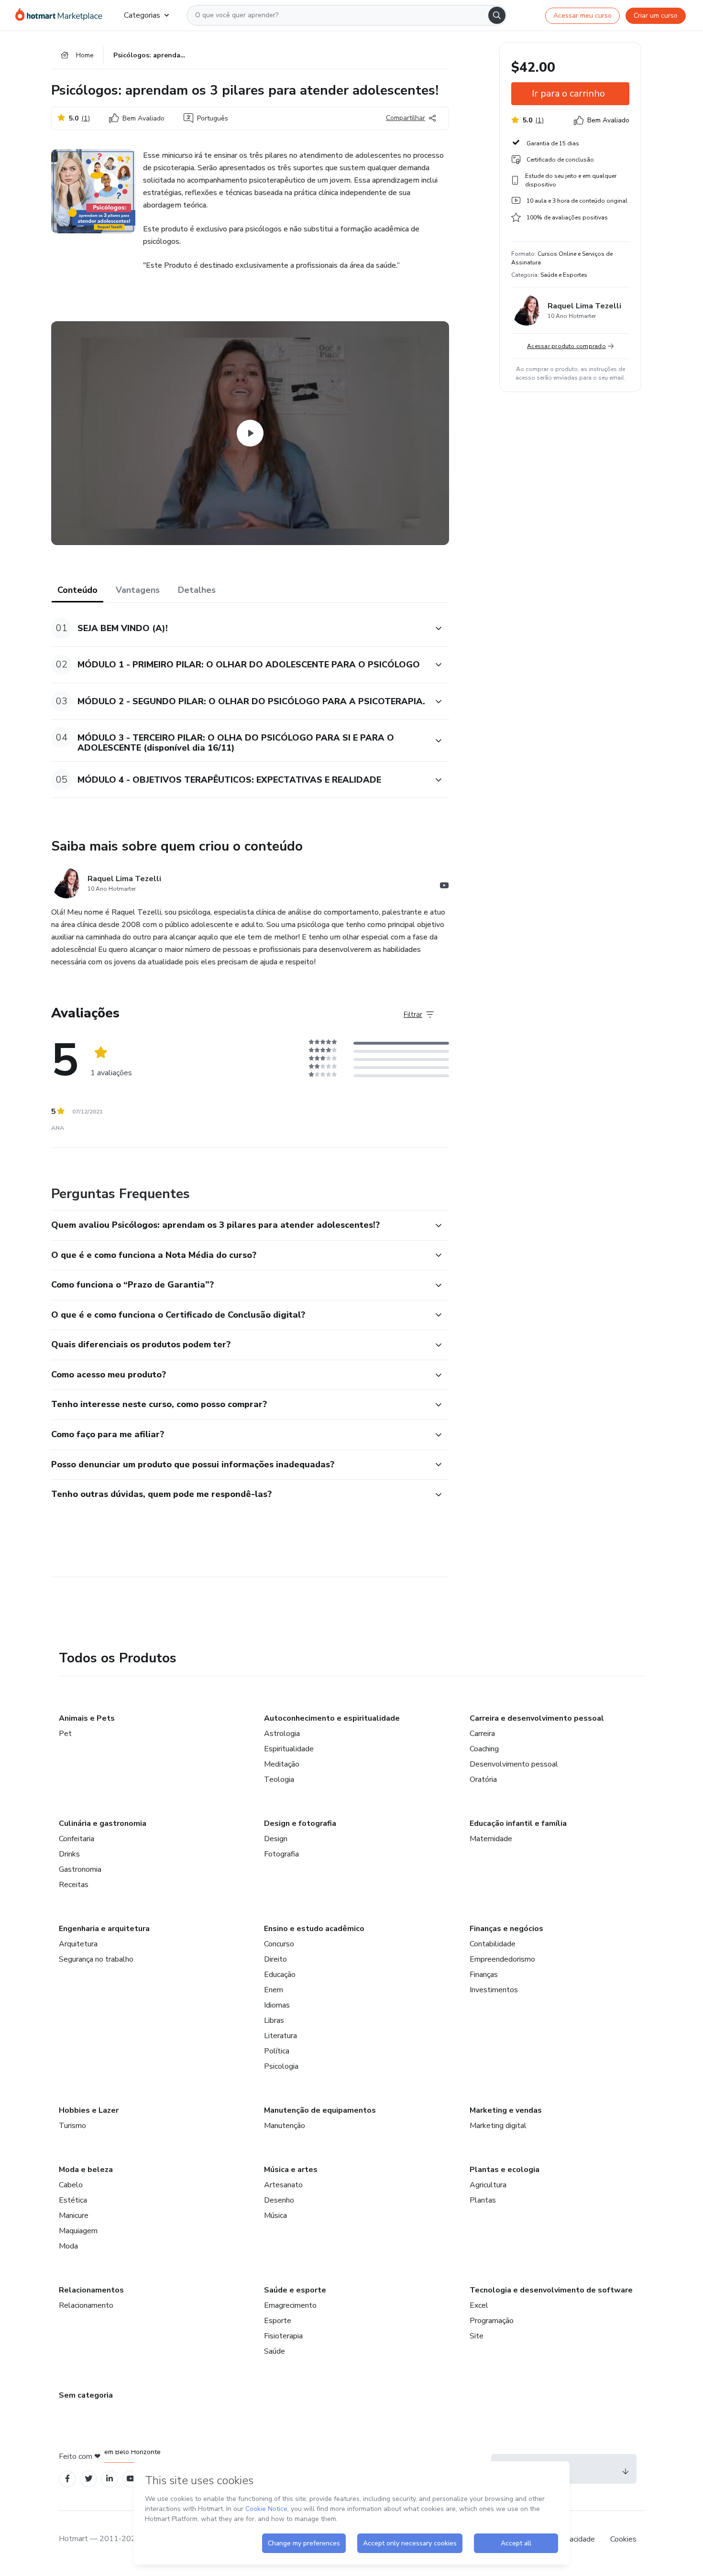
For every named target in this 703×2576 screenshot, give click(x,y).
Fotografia (281, 1854)
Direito (275, 1959)
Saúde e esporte (295, 2290)
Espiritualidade (289, 1749)
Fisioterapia (283, 2336)
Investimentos (494, 1990)
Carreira (482, 1734)
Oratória (483, 1779)
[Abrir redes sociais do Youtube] (444, 887)
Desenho (279, 2200)
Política (277, 2051)
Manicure (74, 2216)
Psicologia (281, 2066)
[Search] (497, 15)
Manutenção (285, 2126)
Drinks (69, 1854)
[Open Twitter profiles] (89, 2479)
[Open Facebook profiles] (67, 2479)
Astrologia (282, 1734)
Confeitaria (77, 1839)
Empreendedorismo (502, 1959)
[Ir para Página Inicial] (62, 15)
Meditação (282, 1764)
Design (276, 1839)
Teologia (279, 1779)
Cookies (623, 2539)
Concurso (279, 1944)
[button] (240, 628)
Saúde (275, 2351)
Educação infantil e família (518, 1823)
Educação (280, 1975)
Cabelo (71, 2185)
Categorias (142, 15)
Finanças (484, 1975)
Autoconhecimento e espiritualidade (332, 1718)
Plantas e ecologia (505, 2170)
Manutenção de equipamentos (320, 2110)
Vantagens (138, 590)
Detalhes (197, 590)
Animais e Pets (87, 1718)
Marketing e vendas (506, 2110)
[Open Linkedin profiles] (110, 2479)
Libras (274, 2020)
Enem (274, 1990)
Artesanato (283, 2185)
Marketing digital (498, 2126)
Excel (479, 2305)
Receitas (74, 1885)
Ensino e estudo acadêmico (314, 1929)
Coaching (484, 1749)
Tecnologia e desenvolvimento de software (551, 2290)
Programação (492, 2321)
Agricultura (488, 2185)
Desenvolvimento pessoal (514, 1764)
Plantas (483, 2200)
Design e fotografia (300, 1823)
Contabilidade (493, 1944)
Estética (73, 2200)
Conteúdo (77, 590)
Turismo (72, 2126)
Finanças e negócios (506, 1929)
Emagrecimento (290, 2305)
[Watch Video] (250, 433)
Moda (68, 2246)
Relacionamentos (91, 2290)
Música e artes (291, 2170)
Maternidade (491, 1839)
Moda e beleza (86, 2170)
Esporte (278, 2321)
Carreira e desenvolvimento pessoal (537, 1718)
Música (275, 2216)
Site (477, 2336)
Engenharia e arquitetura (104, 1929)
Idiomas (277, 2005)
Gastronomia (80, 1869)
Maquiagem (78, 2231)
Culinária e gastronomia (103, 1823)
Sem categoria (86, 2395)
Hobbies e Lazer (89, 2110)
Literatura (280, 2036)
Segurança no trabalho (96, 1959)
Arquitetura (78, 1944)
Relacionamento (86, 2305)
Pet (65, 1734)
